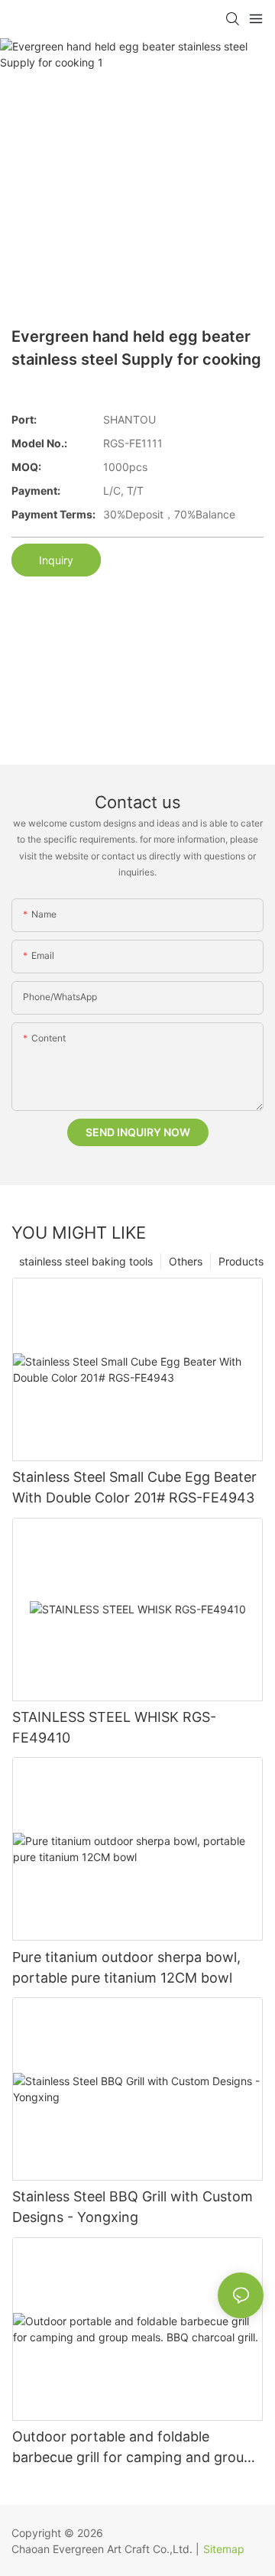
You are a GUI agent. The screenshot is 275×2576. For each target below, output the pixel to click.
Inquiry (56, 560)
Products (241, 1261)
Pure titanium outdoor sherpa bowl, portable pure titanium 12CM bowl (126, 1967)
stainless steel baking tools (86, 1261)
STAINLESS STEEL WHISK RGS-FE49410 (114, 1727)
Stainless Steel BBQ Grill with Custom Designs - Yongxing (133, 2207)
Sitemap (224, 2549)
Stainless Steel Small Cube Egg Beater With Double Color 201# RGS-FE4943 (134, 1487)
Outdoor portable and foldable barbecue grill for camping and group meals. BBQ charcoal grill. (132, 2448)
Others (186, 1261)
